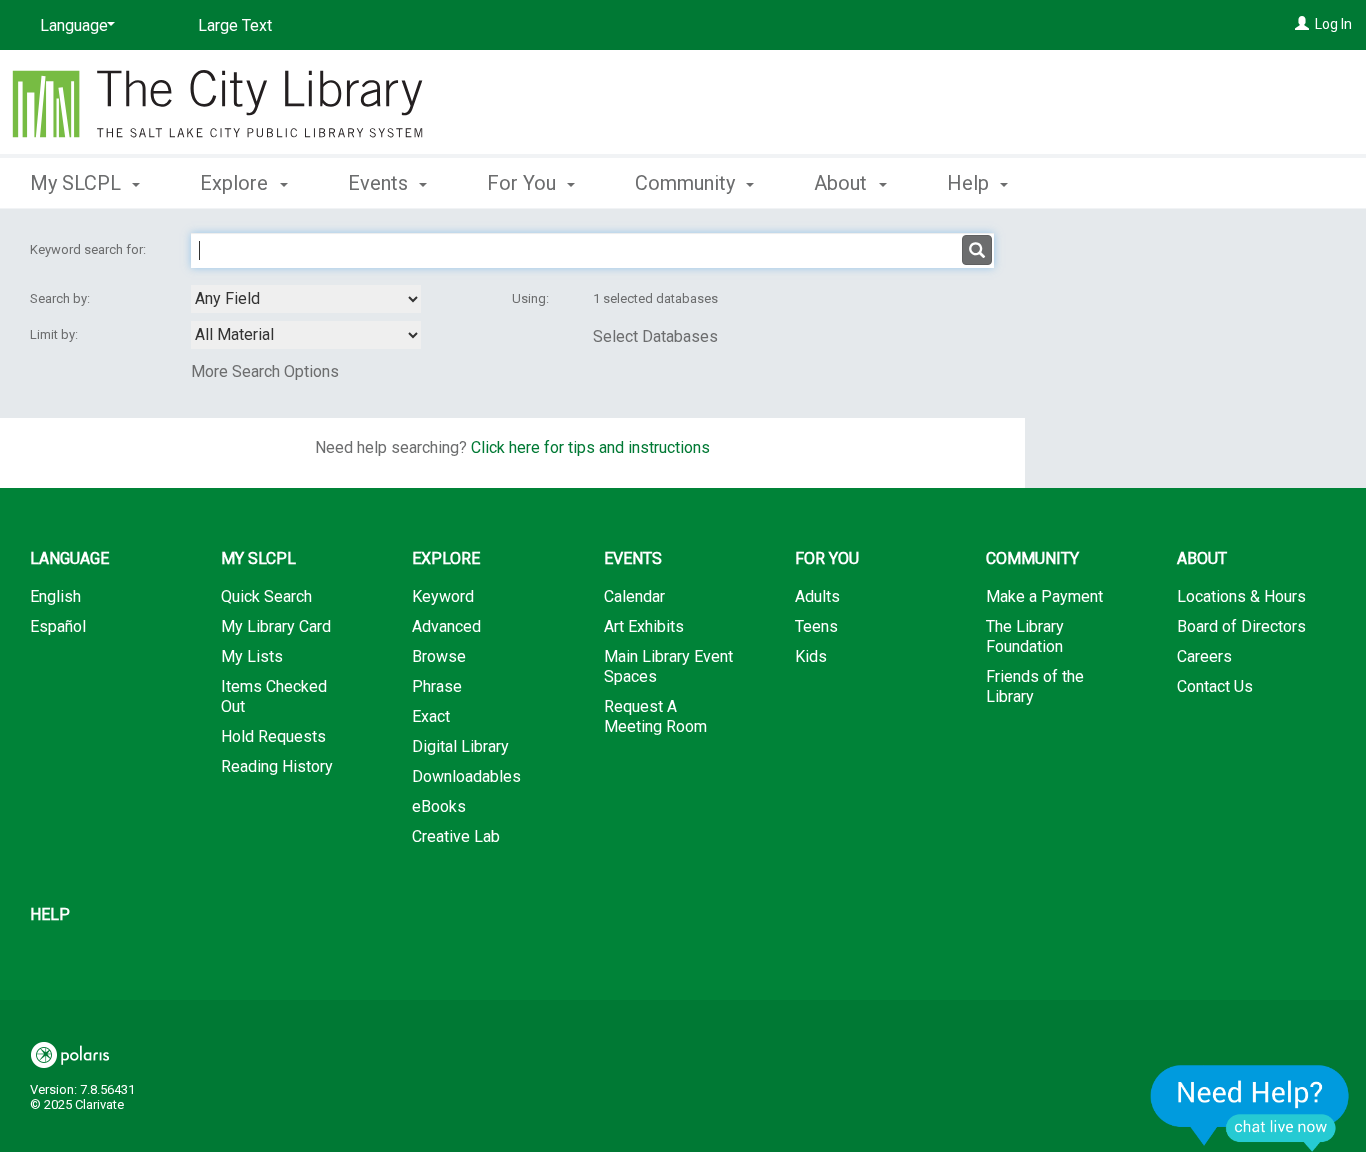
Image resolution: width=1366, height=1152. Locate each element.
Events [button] (380, 183)
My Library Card (276, 626)
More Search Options (265, 371)
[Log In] (1302, 24)
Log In (1333, 24)
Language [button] (69, 558)
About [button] (843, 183)
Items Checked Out (274, 696)
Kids (811, 656)
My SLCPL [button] (78, 183)
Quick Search (266, 596)
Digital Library (460, 746)
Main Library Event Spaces (668, 666)
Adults (817, 596)
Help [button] (970, 183)
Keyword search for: (89, 249)
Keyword (443, 596)
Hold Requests (273, 736)
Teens (816, 626)
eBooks (439, 806)
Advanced (446, 626)
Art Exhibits (644, 626)
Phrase (437, 686)
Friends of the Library (1035, 686)
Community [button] (687, 183)
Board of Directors (1241, 626)
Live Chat (1250, 1107)
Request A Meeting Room (655, 716)
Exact (431, 716)
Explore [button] (236, 183)
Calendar (634, 596)
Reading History (277, 766)
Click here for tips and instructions (590, 447)
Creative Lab (456, 836)
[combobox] (306, 299)
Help (50, 914)
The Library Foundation (1025, 636)
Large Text (235, 25)
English (55, 596)
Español (58, 626)
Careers (1204, 656)
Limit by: (55, 334)
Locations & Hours (1241, 596)
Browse (439, 656)
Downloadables (466, 776)
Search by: (61, 298)
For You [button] (524, 183)
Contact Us (1215, 686)
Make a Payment (1044, 596)
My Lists (252, 656)
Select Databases (655, 336)
